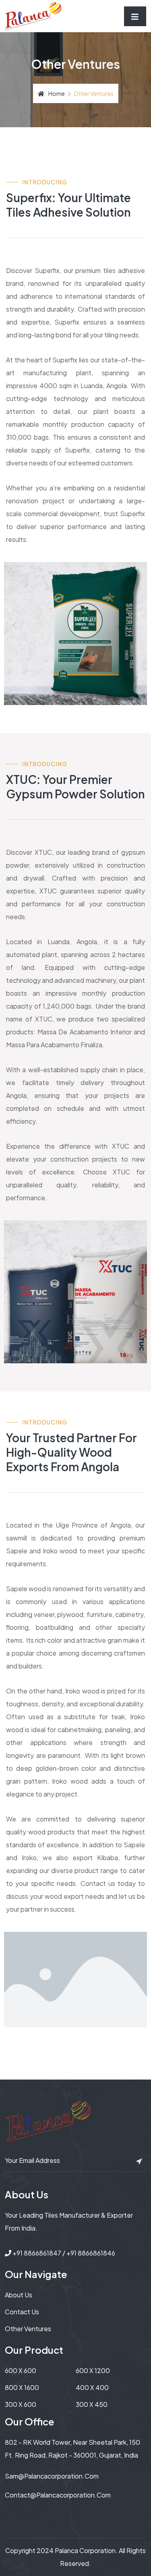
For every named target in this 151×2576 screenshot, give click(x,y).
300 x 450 (92, 2404)
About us (19, 2295)
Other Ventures (28, 2329)
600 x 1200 (93, 2370)
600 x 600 (21, 2370)
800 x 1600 (22, 2387)
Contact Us (22, 2312)
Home (57, 93)
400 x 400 (92, 2387)
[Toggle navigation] (135, 16)
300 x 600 (21, 2404)
